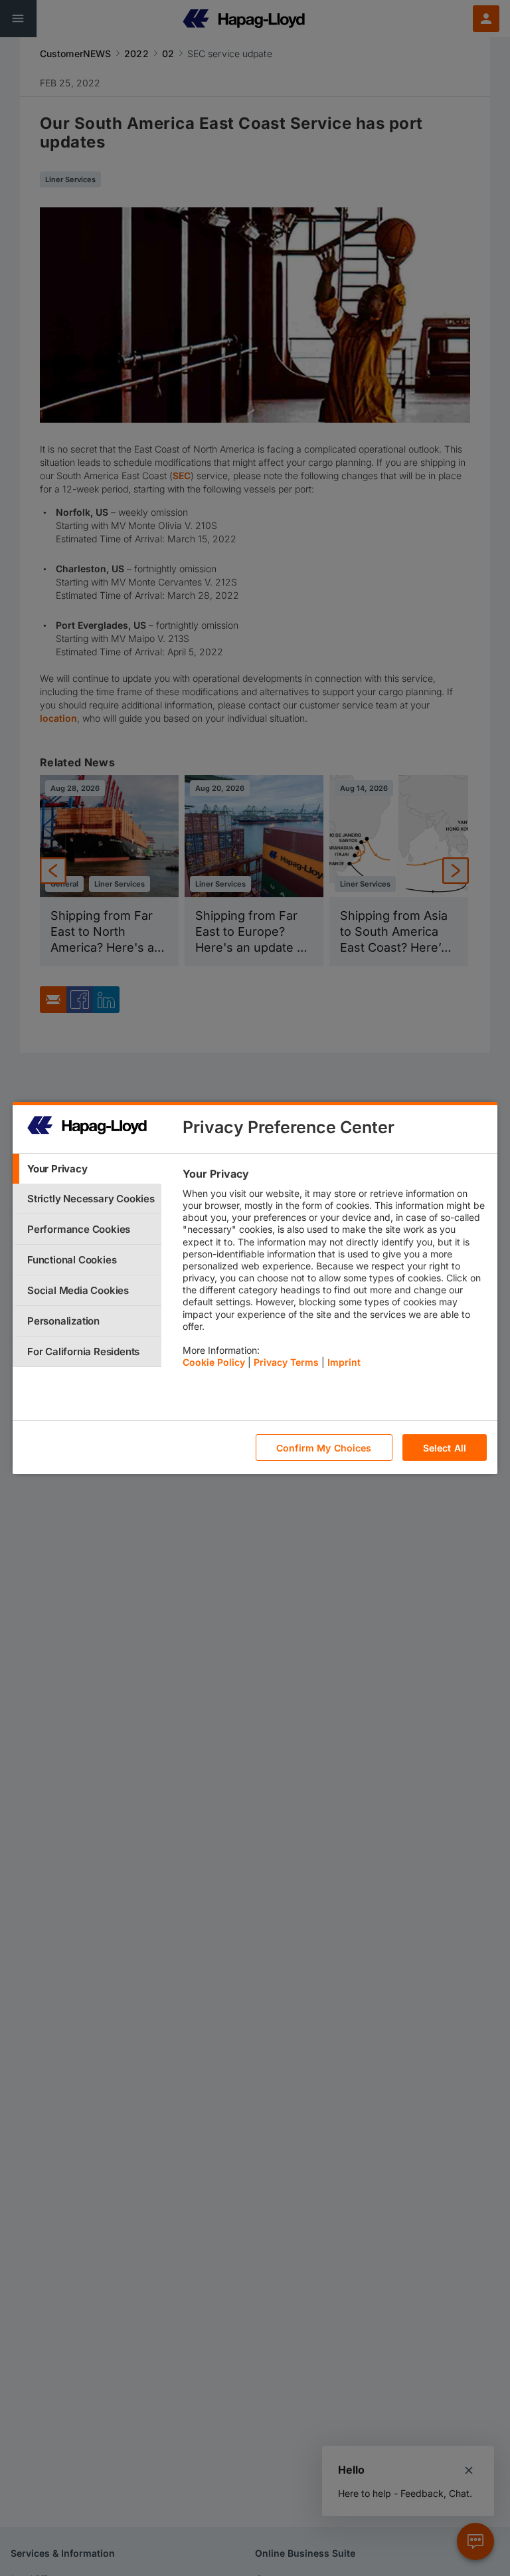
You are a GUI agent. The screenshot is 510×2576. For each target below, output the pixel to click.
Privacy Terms (286, 1362)
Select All (445, 1448)
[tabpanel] (334, 1271)
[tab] (87, 1169)
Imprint (344, 1362)
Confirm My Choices (324, 1448)
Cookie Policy (214, 1362)
